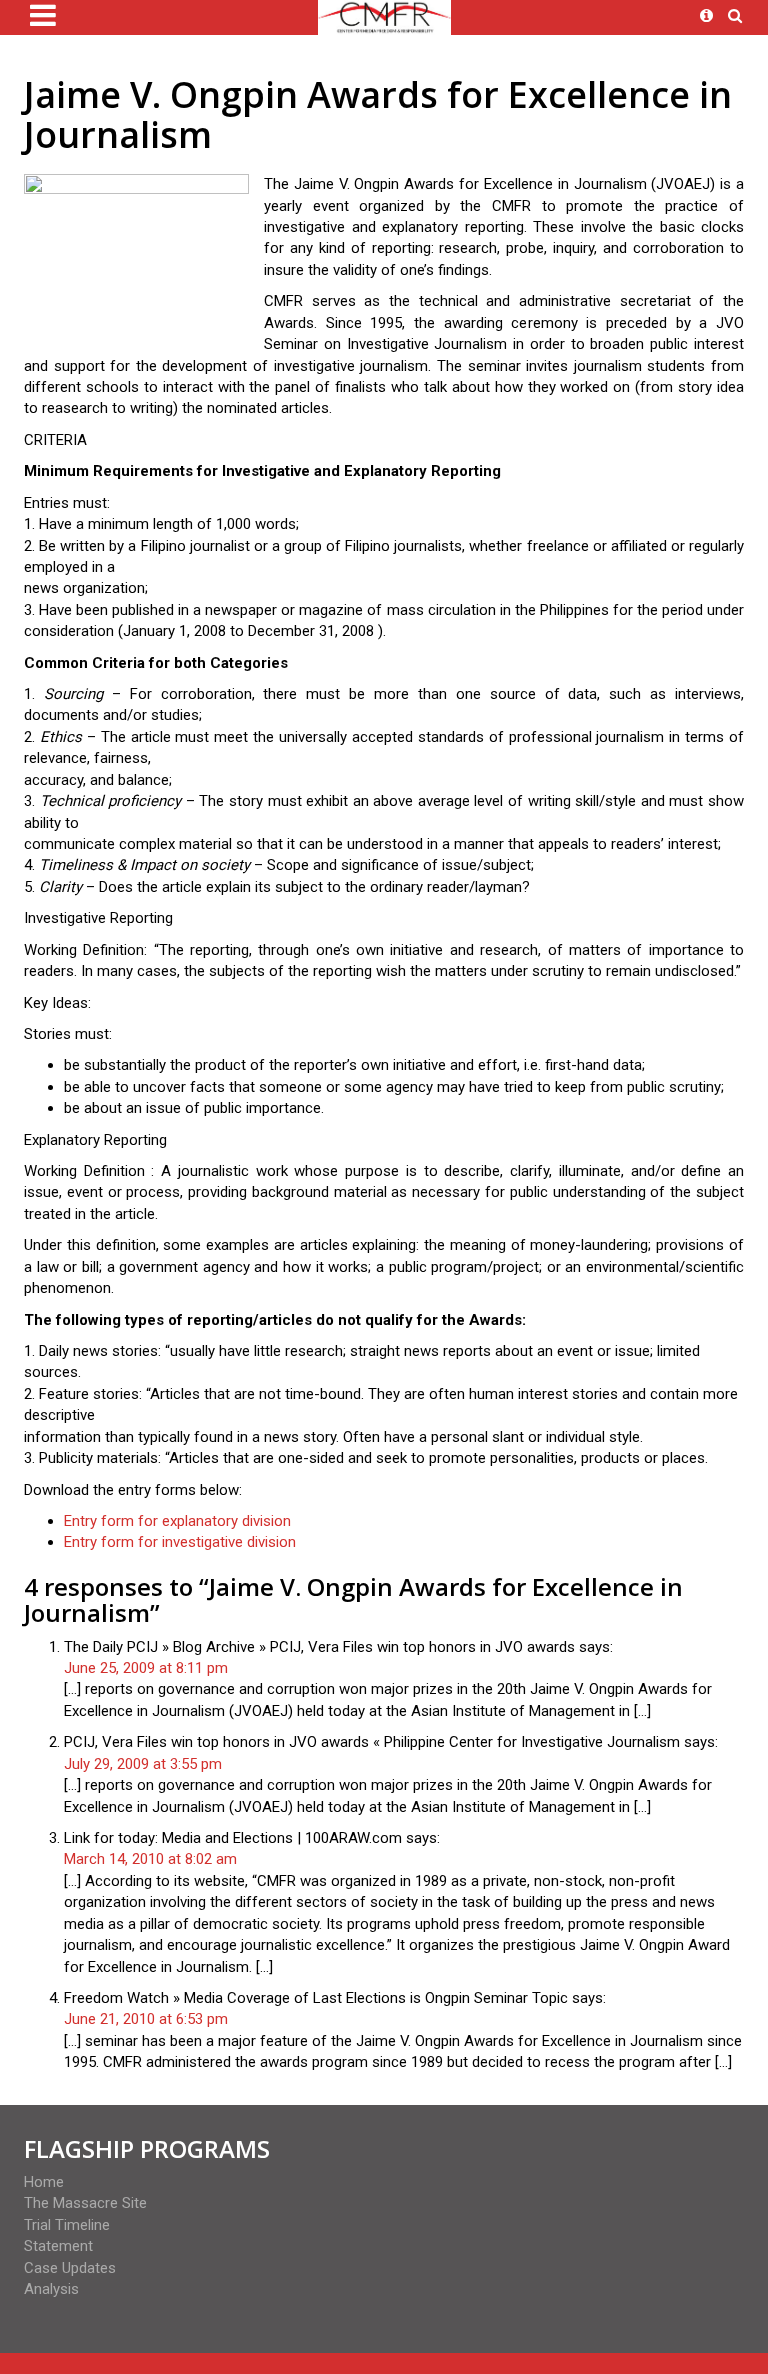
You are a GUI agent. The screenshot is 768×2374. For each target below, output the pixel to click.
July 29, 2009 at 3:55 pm (143, 1764)
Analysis (51, 2289)
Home (44, 2182)
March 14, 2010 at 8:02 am (150, 1859)
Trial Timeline (67, 2225)
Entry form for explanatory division (177, 1521)
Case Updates (70, 2268)
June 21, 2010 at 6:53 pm (146, 2019)
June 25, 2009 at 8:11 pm (146, 1668)
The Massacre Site (85, 2203)
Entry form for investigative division (180, 1542)
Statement (58, 2246)
